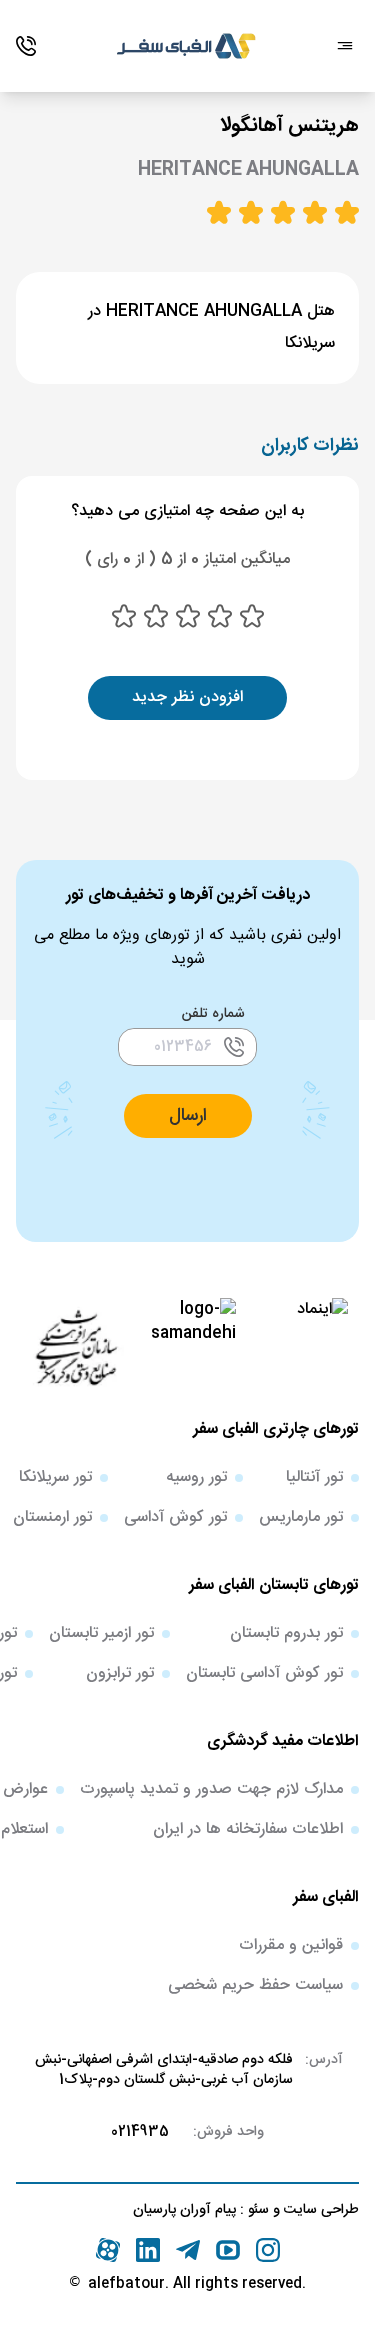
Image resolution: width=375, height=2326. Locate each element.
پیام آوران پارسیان (184, 2210)
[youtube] (228, 2250)
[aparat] (108, 2250)
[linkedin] (148, 2250)
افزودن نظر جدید (187, 697)
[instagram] (268, 2250)
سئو (256, 2210)
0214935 (140, 2132)
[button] (188, 1116)
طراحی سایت (319, 2210)
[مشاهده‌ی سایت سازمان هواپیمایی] (76, 1346)
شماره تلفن (213, 1014)
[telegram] (188, 2250)
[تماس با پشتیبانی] (26, 46)
